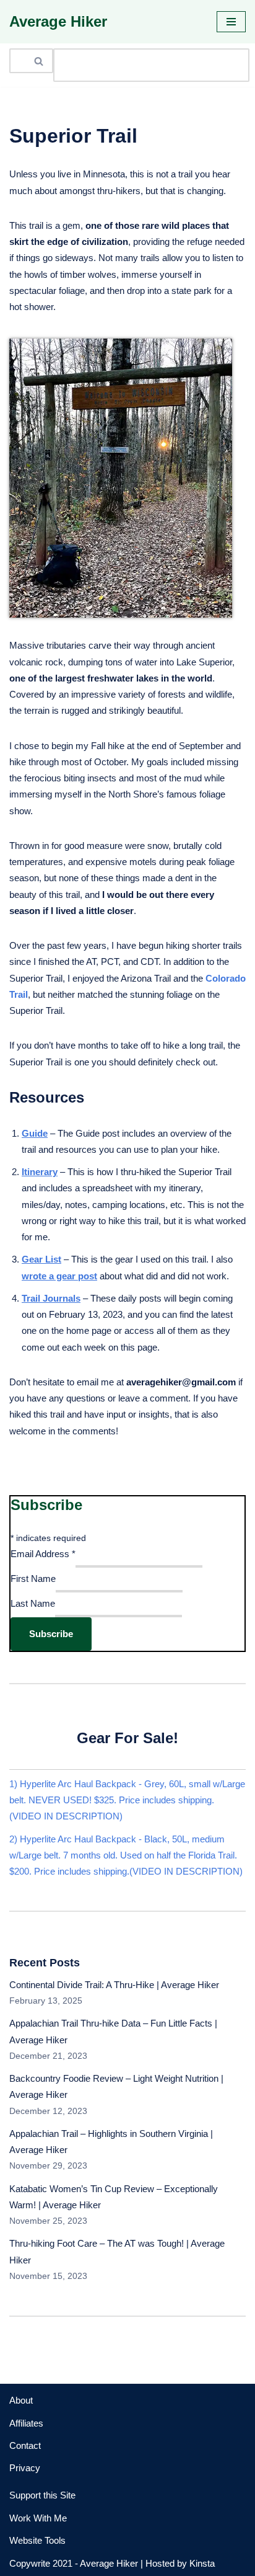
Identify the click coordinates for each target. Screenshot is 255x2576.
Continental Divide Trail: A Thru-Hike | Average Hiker (114, 1985)
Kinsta (202, 2563)
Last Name (33, 1603)
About (21, 2400)
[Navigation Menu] (231, 22)
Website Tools (37, 2540)
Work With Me (38, 2518)
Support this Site (42, 2495)
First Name (33, 1579)
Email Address (43, 1554)
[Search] (39, 61)
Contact (25, 2445)
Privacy (25, 2468)
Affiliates (26, 2423)
